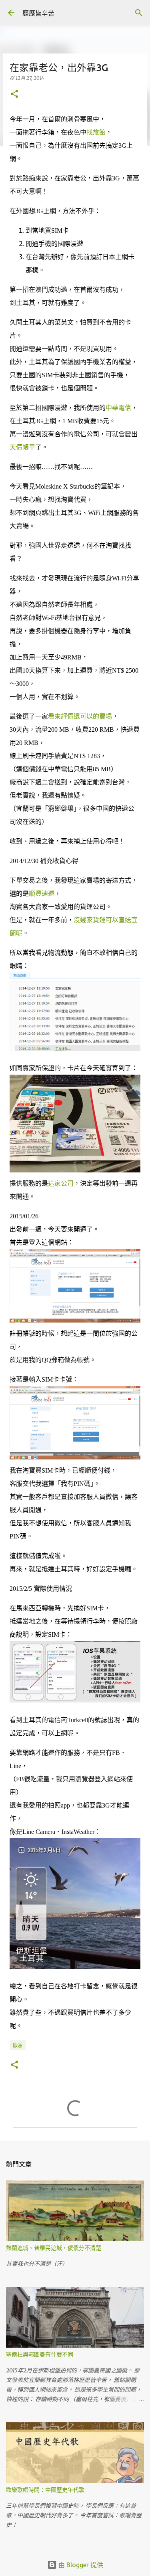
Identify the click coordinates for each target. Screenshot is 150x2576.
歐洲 (18, 2046)
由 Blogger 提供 (80, 2565)
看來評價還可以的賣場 (80, 716)
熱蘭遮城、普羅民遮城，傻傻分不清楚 (54, 2248)
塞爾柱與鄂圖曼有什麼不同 (40, 2354)
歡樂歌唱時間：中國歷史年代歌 (45, 2490)
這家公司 (61, 1183)
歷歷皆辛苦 (38, 13)
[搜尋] (139, 13)
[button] (14, 94)
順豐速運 (42, 894)
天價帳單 (22, 447)
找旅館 (96, 132)
